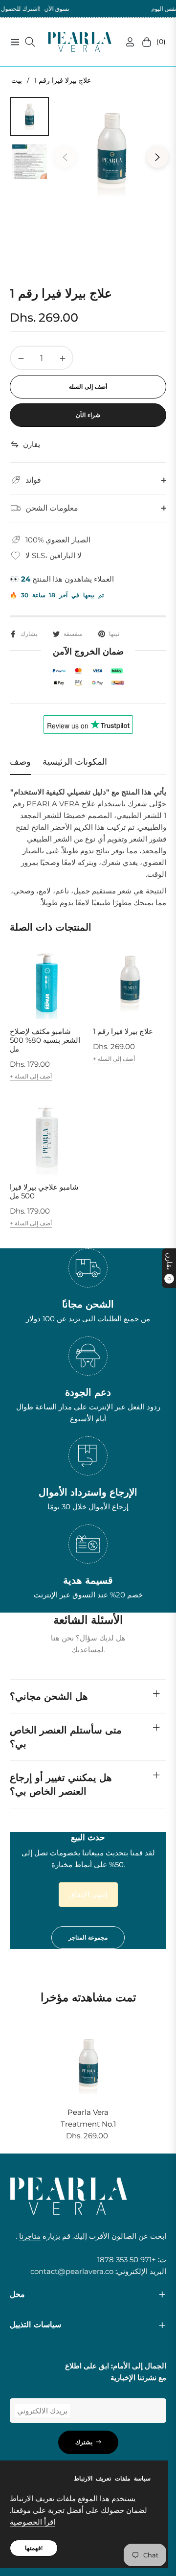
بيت (17, 80)
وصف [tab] (20, 762)
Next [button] (157, 157)
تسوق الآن (26, 9)
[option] (111, 153)
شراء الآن (88, 415)
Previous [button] (65, 157)
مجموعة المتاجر (88, 1937)
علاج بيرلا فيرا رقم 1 (123, 1031)
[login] (126, 42)
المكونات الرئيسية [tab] (75, 762)
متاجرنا (30, 2236)
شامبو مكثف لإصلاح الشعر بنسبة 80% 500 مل (45, 1040)
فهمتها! (34, 2548)
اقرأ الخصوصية (33, 2522)
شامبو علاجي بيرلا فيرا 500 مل (44, 1192)
